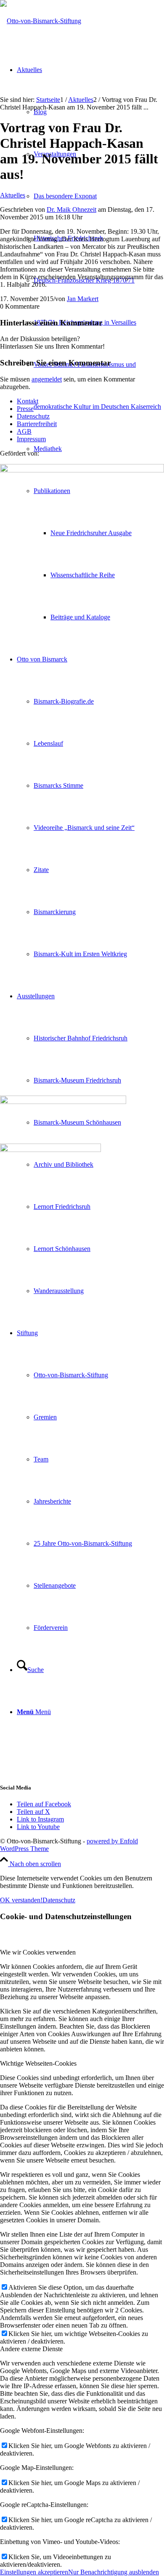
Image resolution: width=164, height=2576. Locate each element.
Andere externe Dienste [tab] (31, 2349)
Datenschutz (33, 416)
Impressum (31, 439)
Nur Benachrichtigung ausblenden (114, 2572)
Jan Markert (83, 299)
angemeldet (47, 379)
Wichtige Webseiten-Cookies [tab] (38, 2063)
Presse (25, 409)
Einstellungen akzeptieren (34, 2572)
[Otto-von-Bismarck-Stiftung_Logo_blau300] (41, 21)
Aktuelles (13, 195)
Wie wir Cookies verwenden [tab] (38, 1952)
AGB (24, 431)
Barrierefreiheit (37, 424)
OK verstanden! (21, 1900)
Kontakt (28, 401)
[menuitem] (99, 386)
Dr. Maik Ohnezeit (71, 209)
